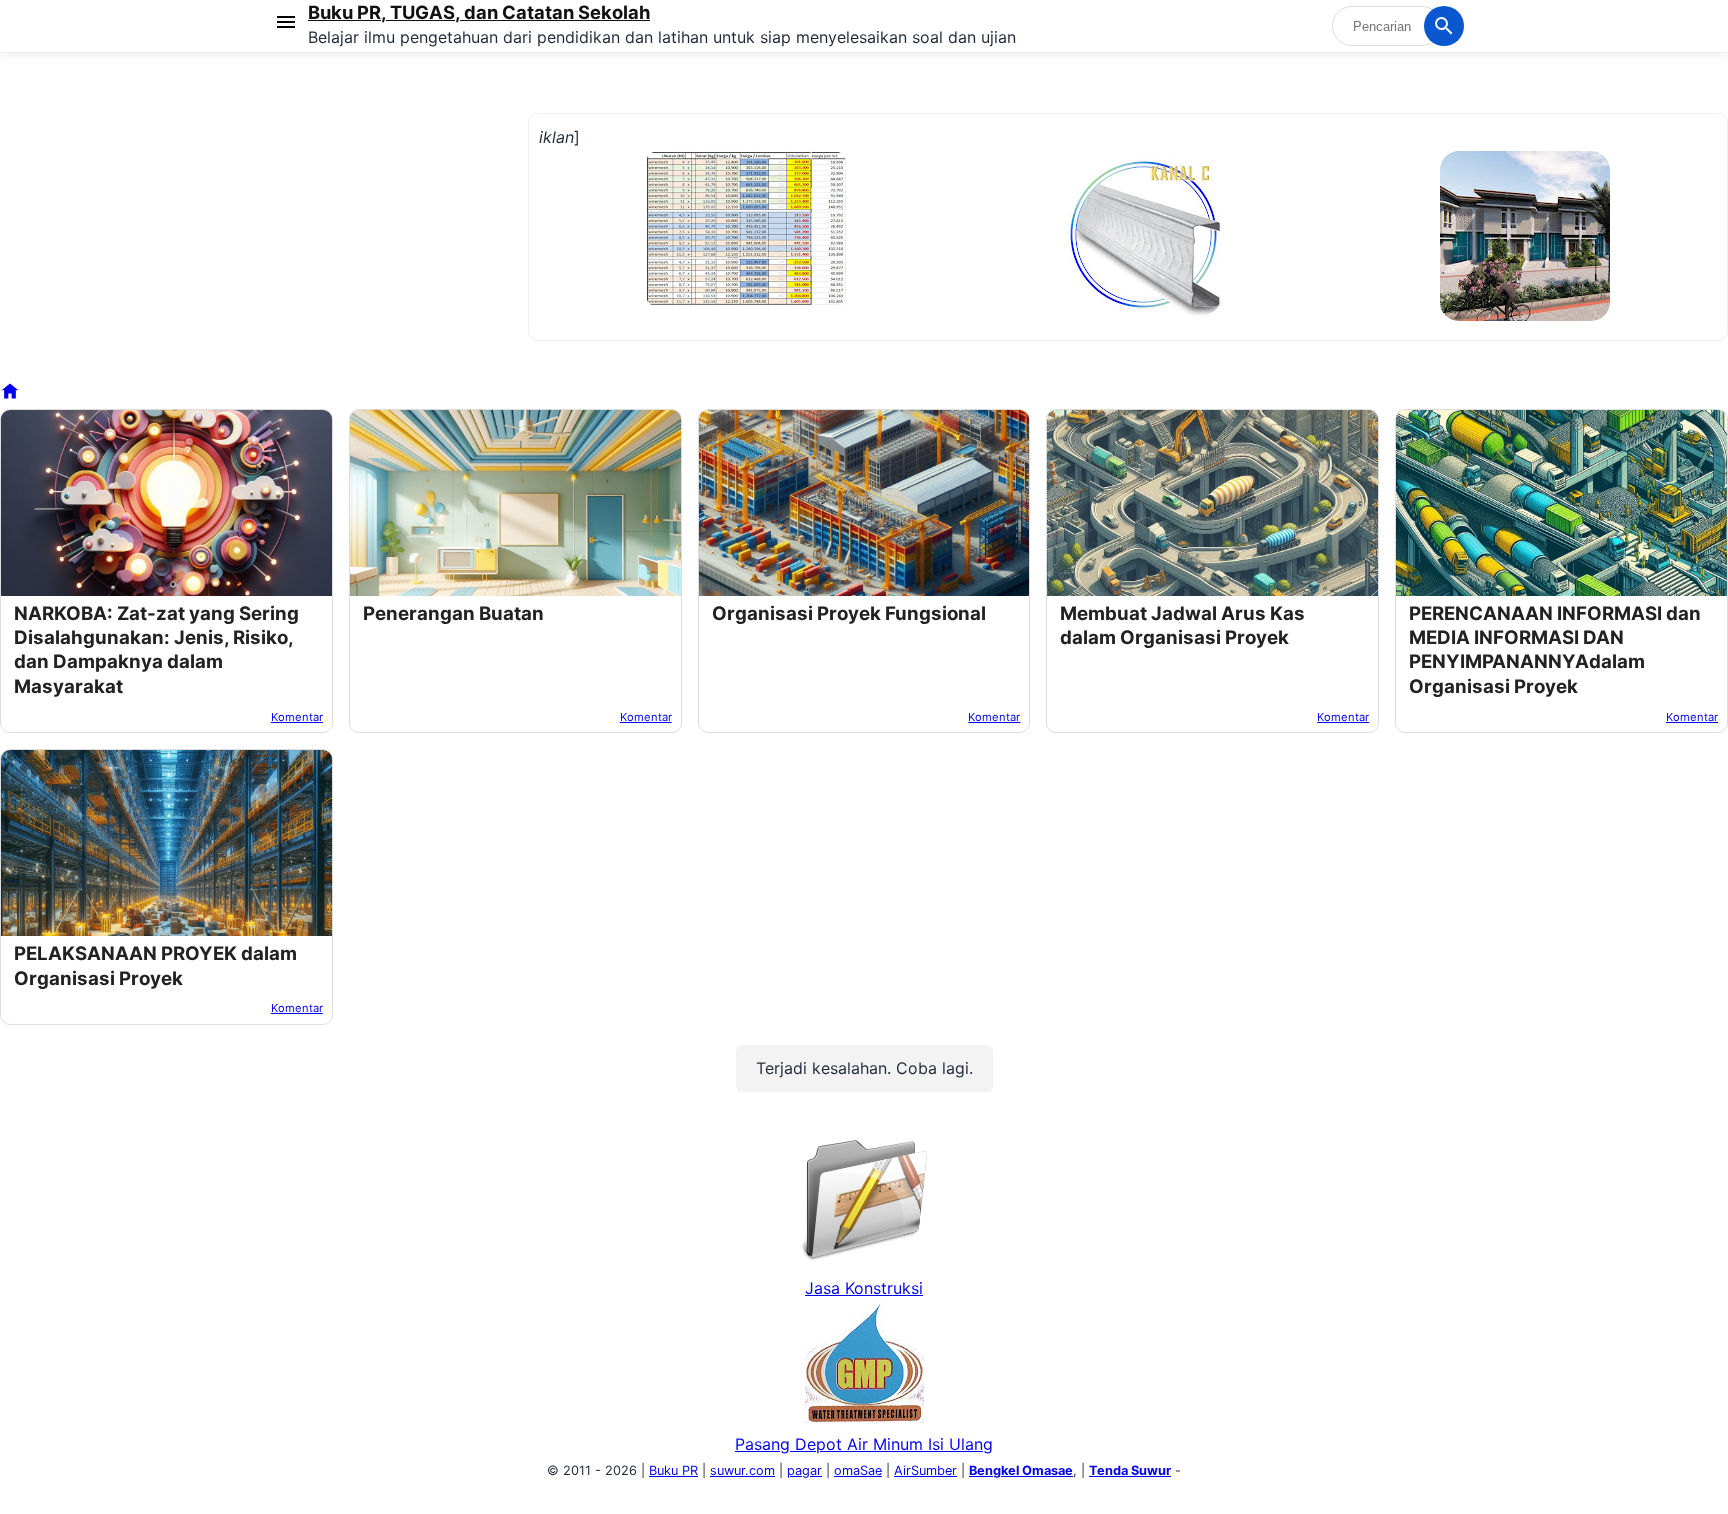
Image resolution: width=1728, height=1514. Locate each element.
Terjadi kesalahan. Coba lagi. (864, 1068)
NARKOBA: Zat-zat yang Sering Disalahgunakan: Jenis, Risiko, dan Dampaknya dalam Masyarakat (156, 650)
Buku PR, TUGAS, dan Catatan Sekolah (479, 12)
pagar (804, 1470)
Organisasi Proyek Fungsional (849, 613)
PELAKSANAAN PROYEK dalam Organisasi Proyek (155, 965)
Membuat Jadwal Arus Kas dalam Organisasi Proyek (1182, 625)
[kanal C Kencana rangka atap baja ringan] (1143, 312)
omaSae (858, 1470)
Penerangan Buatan (453, 613)
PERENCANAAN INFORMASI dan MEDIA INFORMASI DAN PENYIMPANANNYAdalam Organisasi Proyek (1555, 650)
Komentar (297, 717)
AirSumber (925, 1470)
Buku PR (673, 1470)
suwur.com (742, 1470)
